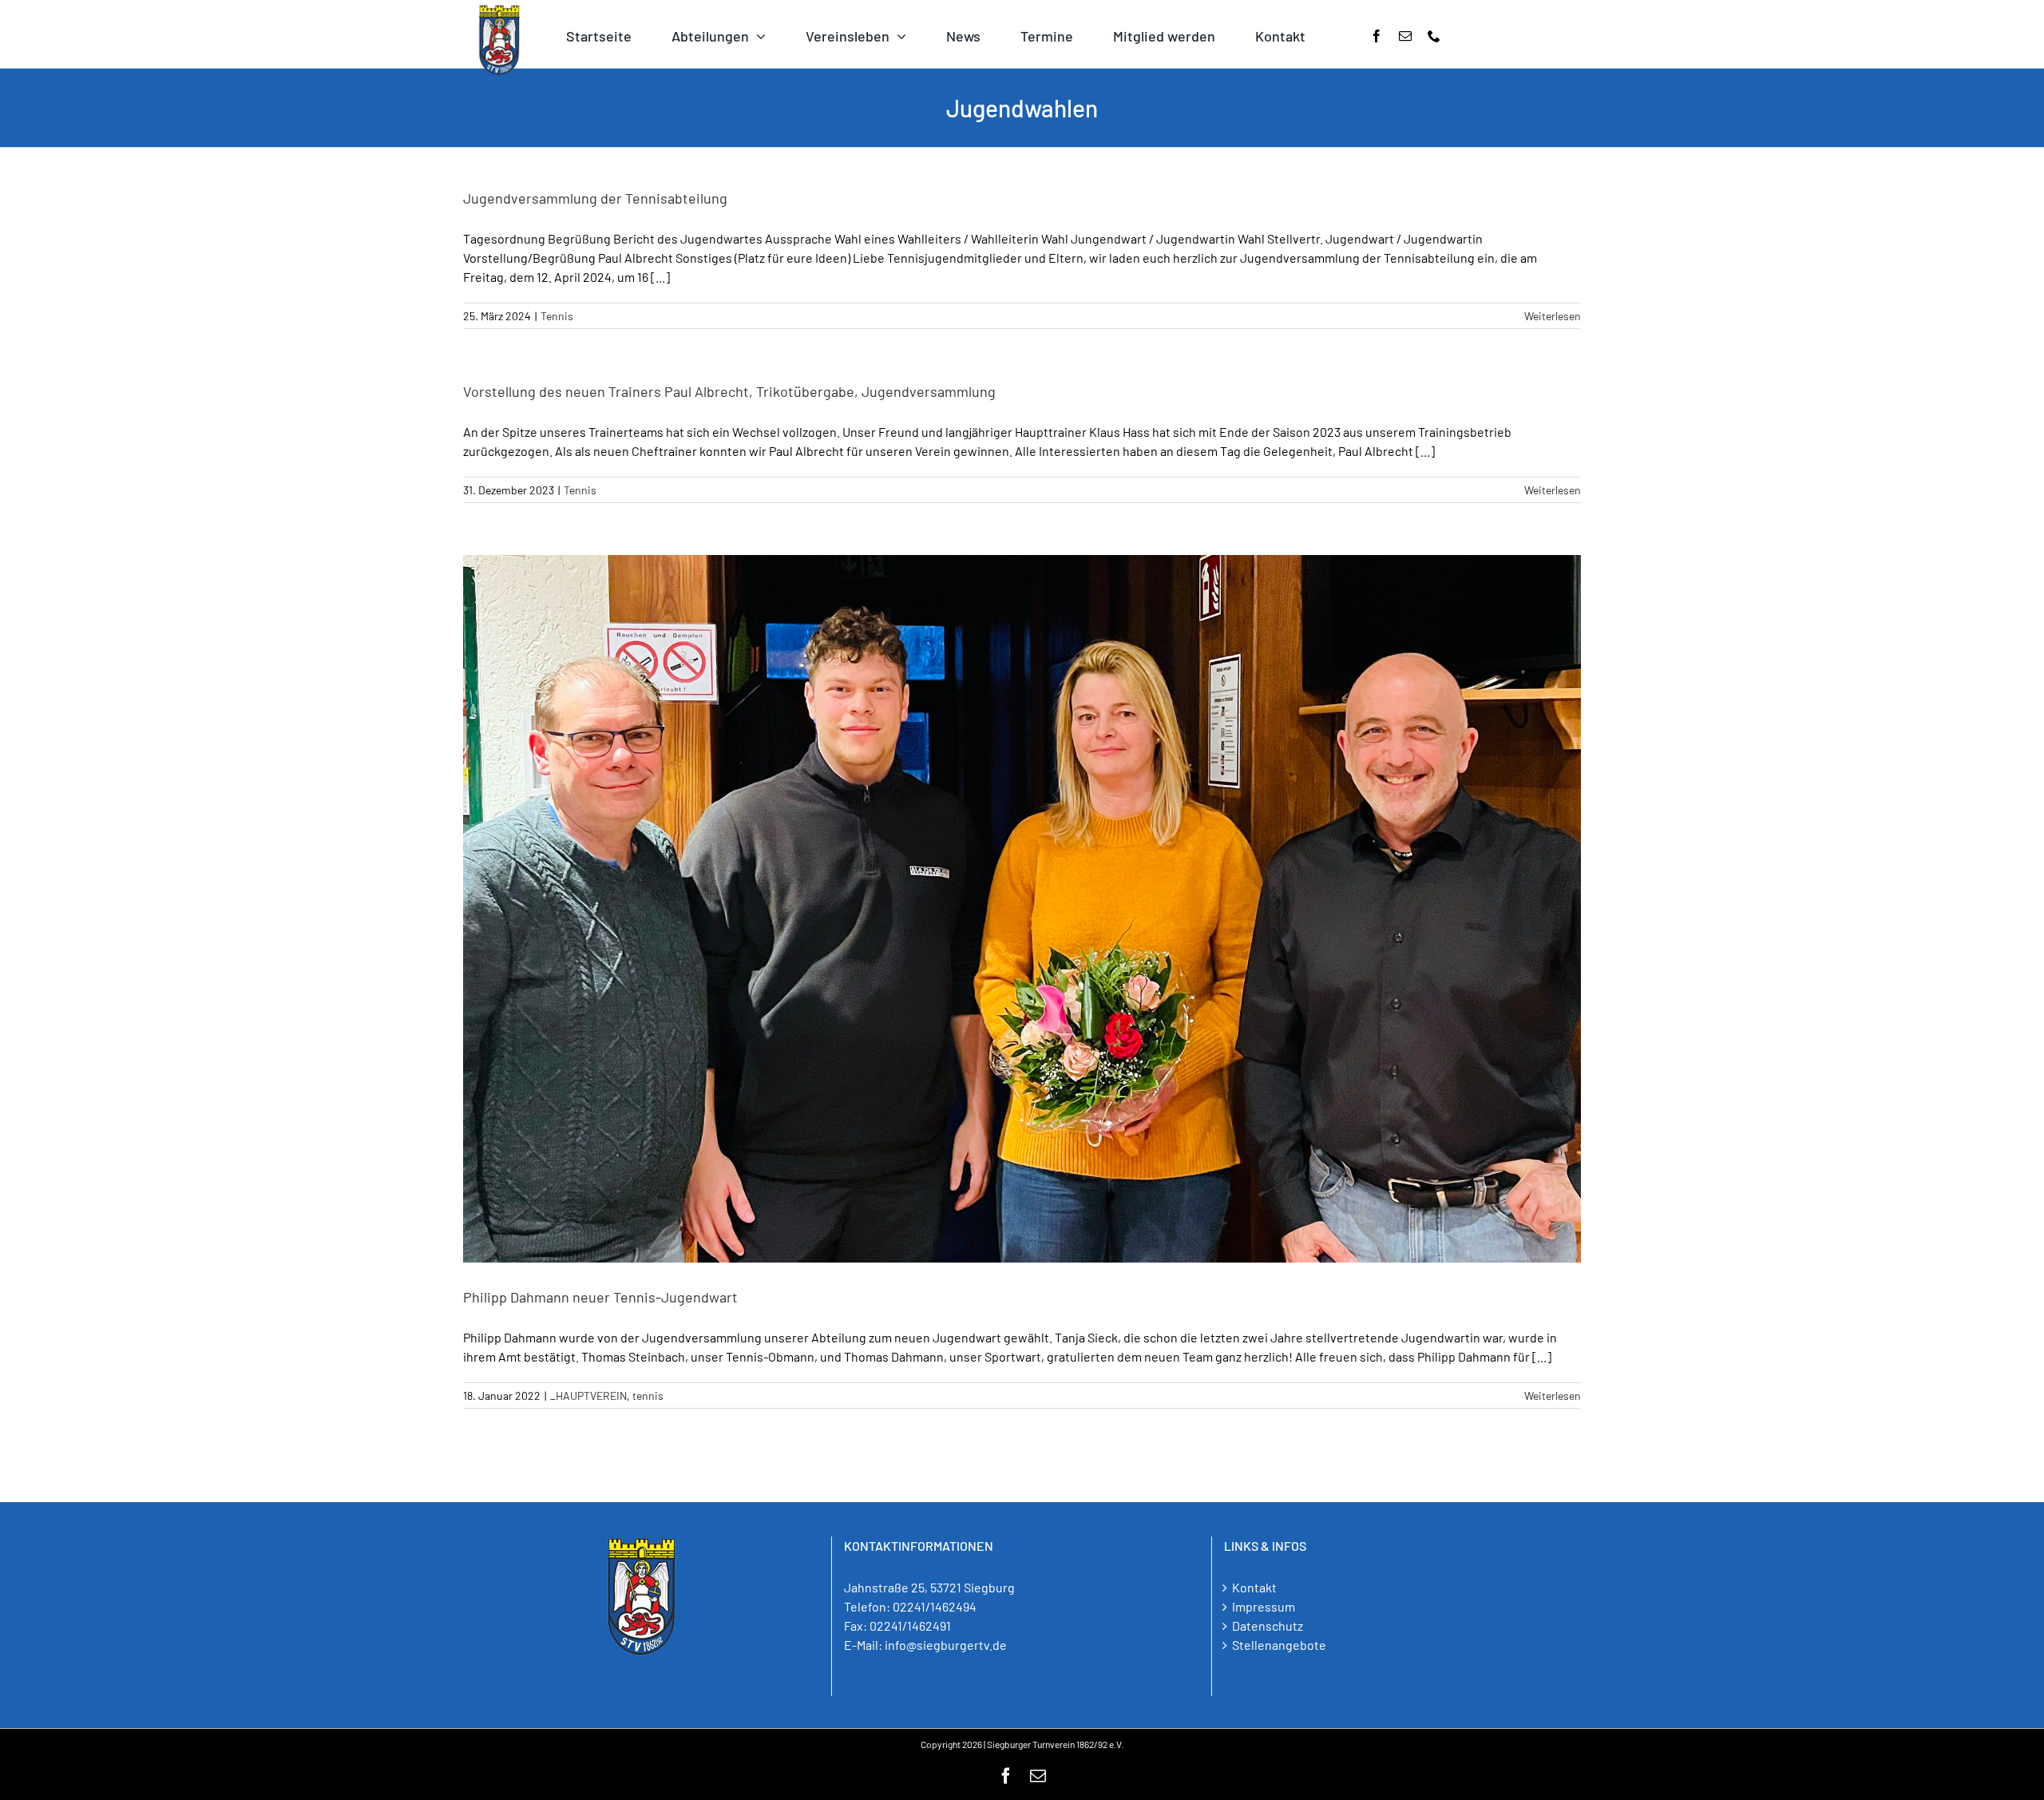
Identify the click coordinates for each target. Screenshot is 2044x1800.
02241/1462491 (910, 1626)
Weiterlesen (1553, 316)
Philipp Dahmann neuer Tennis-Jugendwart (600, 1297)
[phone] (1434, 36)
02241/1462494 (935, 1606)
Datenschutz (1268, 1626)
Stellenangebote (1279, 1645)
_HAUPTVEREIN (588, 1396)
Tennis (557, 316)
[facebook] (1377, 36)
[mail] (1405, 36)
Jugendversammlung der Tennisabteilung (595, 198)
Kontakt (1254, 1587)
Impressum (1264, 1606)
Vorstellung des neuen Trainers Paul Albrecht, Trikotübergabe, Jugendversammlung (729, 391)
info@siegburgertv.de (946, 1645)
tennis (648, 1396)
